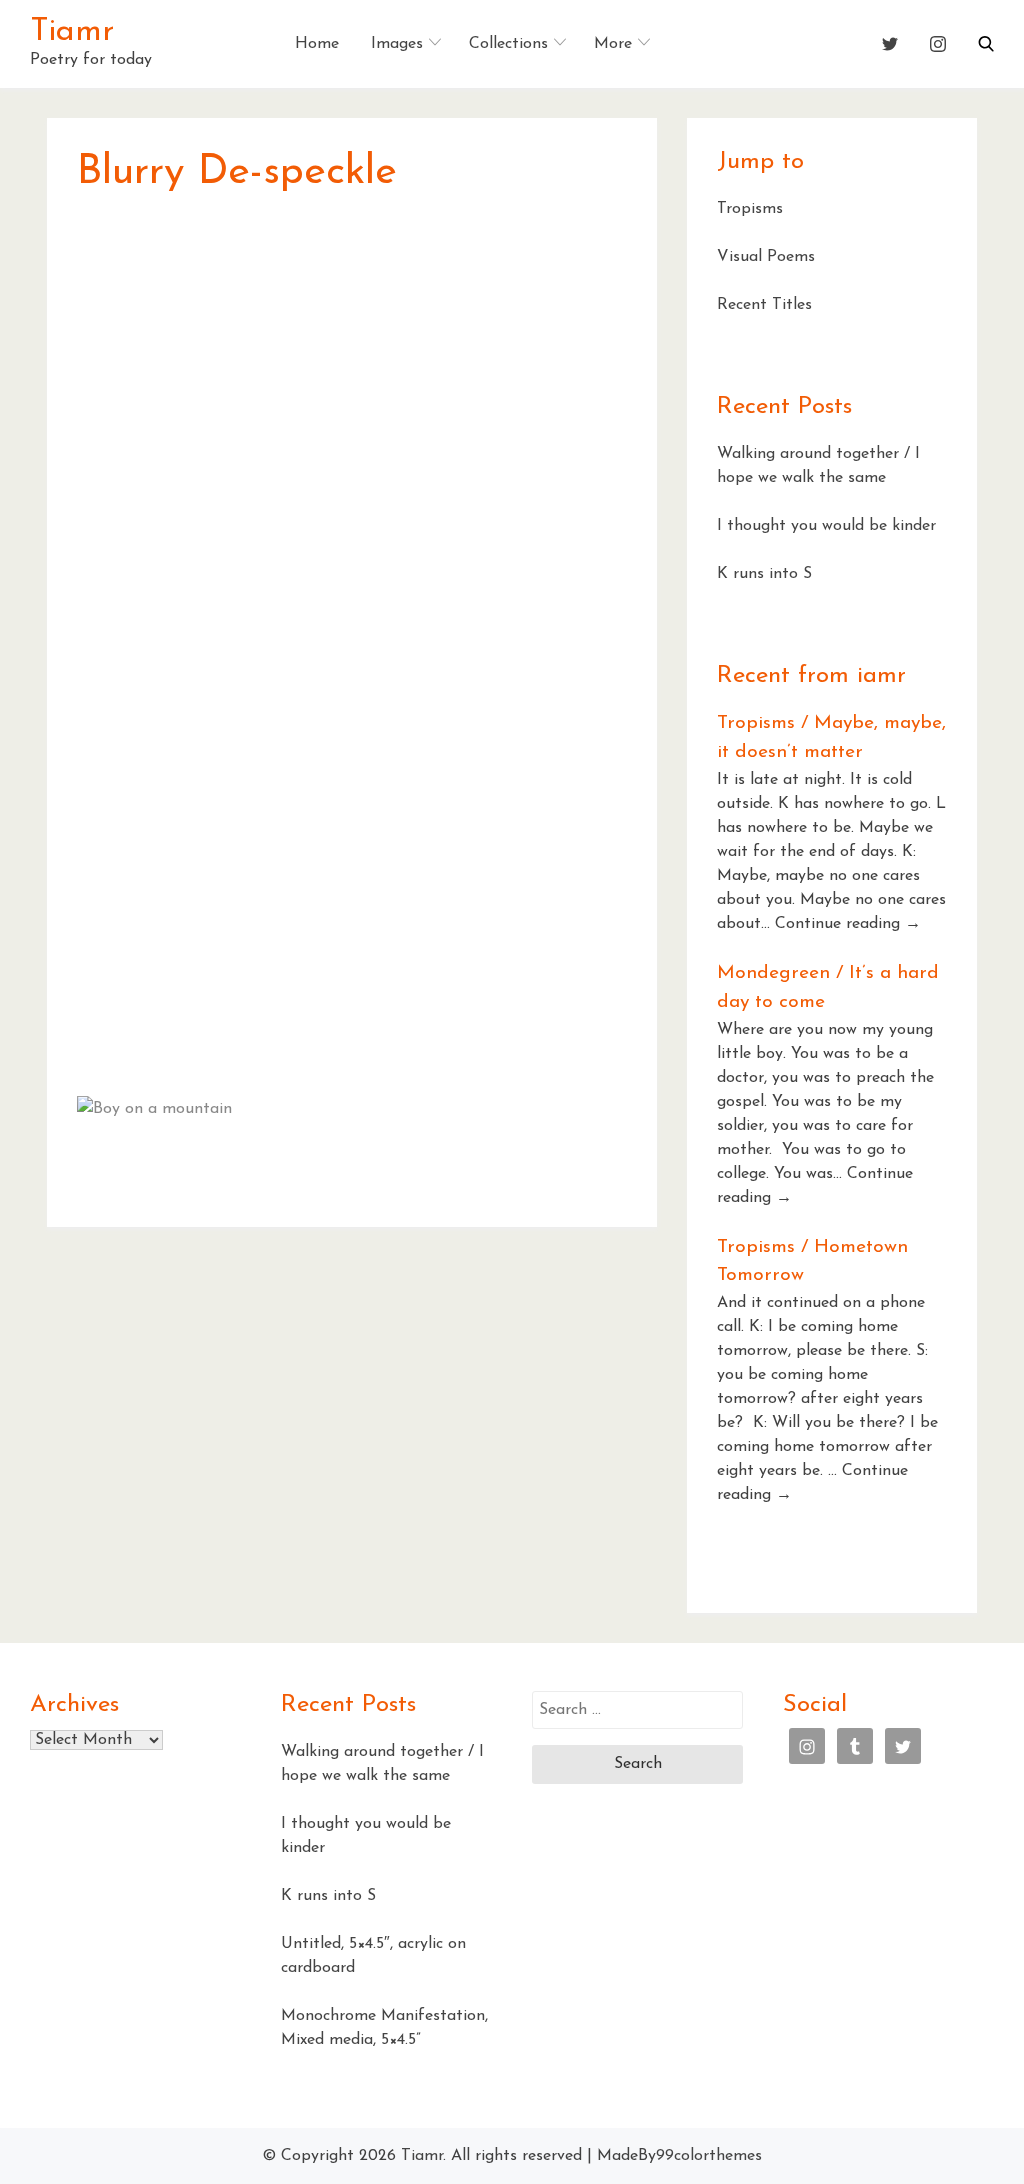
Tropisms (750, 209)
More (613, 44)
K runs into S (764, 574)
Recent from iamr (811, 676)
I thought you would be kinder (826, 526)
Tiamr (72, 32)
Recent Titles (764, 305)
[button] (986, 44)
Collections (508, 44)
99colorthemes (709, 2156)
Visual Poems (766, 257)
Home (317, 44)
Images (397, 44)
